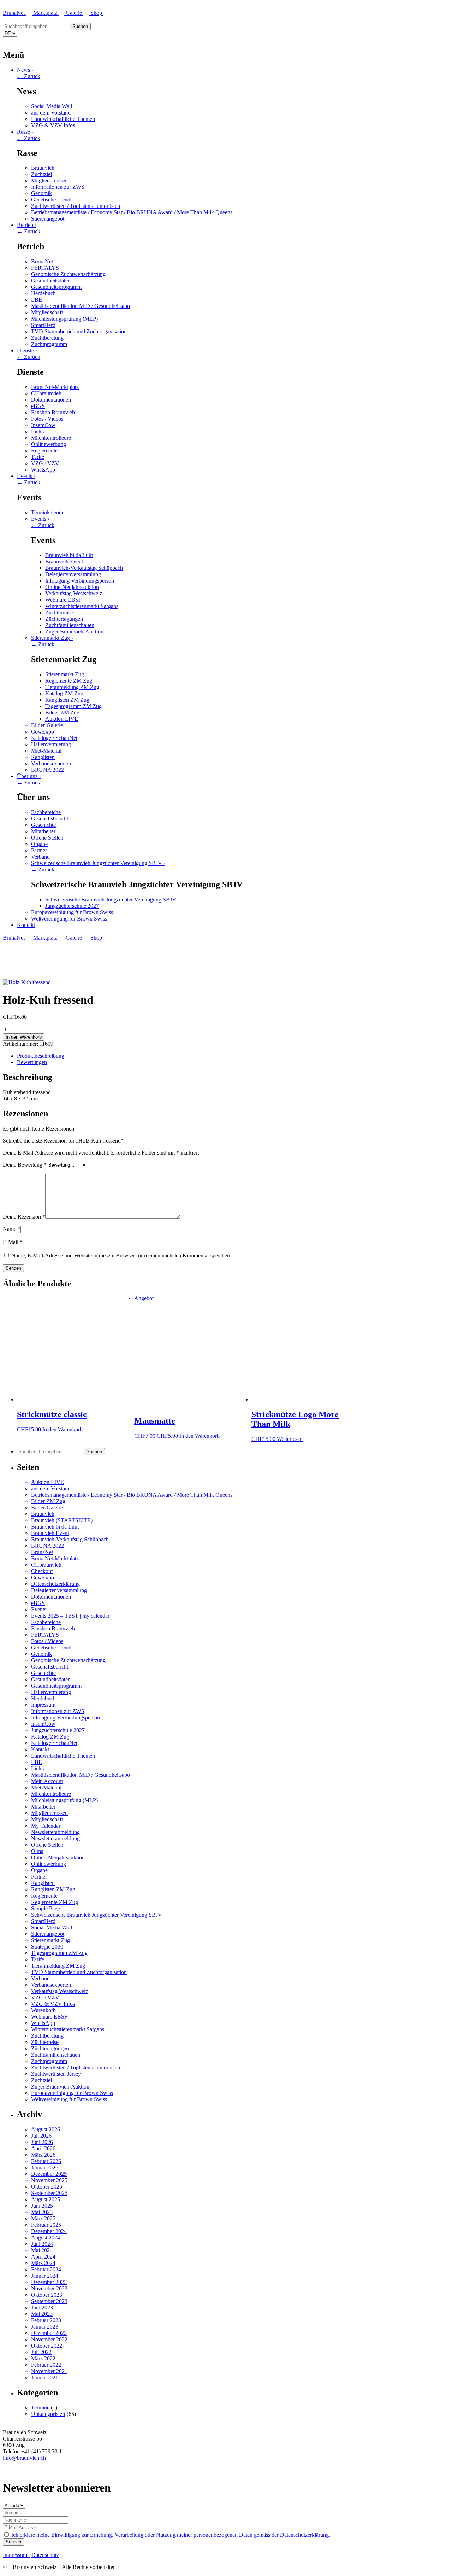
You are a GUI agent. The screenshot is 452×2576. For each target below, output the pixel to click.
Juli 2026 (41, 2136)
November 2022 (49, 2339)
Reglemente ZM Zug (69, 681)
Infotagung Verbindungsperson (80, 581)
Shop (97, 13)
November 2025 (49, 2180)
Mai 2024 (42, 2250)
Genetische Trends (52, 200)
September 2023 (49, 2301)
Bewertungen (32, 1062)
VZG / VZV (45, 463)
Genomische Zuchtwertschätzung (68, 274)
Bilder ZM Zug (62, 712)
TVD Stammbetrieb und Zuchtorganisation (79, 331)
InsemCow (43, 425)
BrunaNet (14, 13)
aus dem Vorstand (51, 113)
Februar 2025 (46, 2225)
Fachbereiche (46, 812)
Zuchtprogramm (49, 344)
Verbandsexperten (51, 763)
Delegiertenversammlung (73, 574)
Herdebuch (43, 293)
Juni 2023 (42, 2308)
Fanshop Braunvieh (53, 412)
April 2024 (43, 2257)
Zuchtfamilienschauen (70, 625)
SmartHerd (43, 325)
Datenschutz (45, 2555)
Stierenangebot (48, 219)
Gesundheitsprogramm (56, 287)
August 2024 (46, 2238)
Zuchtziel (41, 174)
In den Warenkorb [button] (63, 1429)
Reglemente (44, 451)
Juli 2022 (41, 2352)
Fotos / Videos (47, 419)
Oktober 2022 (47, 2346)
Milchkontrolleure (51, 438)
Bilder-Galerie (47, 725)
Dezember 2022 (49, 2333)
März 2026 (43, 2155)
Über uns (29, 776)
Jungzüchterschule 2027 (72, 906)
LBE (37, 300)
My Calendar (46, 1826)
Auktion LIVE (62, 719)
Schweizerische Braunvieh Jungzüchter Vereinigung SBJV (98, 863)
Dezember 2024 (49, 2231)
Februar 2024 (46, 2269)
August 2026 (46, 2129)
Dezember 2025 (49, 2174)
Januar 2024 (45, 2276)
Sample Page (46, 1908)
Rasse (25, 132)
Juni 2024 (42, 2244)
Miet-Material (46, 751)
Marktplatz (46, 13)
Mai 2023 (42, 2314)
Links (37, 431)
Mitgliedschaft (47, 312)
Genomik (41, 193)
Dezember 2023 (49, 2282)
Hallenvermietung (51, 744)
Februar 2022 (46, 2365)
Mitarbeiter (43, 831)
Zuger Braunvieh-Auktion (74, 632)
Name (12, 1229)
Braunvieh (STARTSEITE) (62, 1520)
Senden (13, 2542)
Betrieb (27, 225)
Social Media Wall (52, 106)
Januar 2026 (45, 2168)
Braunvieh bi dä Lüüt (69, 555)
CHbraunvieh (46, 393)
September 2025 (49, 2193)
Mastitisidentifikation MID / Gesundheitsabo (81, 306)
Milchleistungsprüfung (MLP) (64, 319)
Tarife (38, 457)
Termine (40, 2408)
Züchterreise (59, 612)
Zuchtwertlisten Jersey (56, 2074)
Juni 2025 (42, 2206)
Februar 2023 (46, 2320)
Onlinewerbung (49, 444)
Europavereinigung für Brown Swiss (72, 912)
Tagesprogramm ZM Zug (73, 706)
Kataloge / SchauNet (54, 738)
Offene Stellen (47, 838)
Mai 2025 (42, 2212)
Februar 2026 (46, 2161)
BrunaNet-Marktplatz (55, 387)
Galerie (75, 13)
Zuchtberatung (47, 338)
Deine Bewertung (25, 1165)
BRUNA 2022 (47, 770)
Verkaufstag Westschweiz (74, 593)
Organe (39, 844)
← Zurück (29, 76)
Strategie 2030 (47, 1947)
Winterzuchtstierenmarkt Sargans (82, 606)
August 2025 (46, 2199)
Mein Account (47, 1781)
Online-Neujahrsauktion (72, 587)
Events (26, 476)
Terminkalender (49, 512)
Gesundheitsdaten (51, 281)
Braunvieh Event (64, 562)
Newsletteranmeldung (55, 1838)
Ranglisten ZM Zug (67, 700)
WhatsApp (43, 470)
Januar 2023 (45, 2327)
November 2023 (49, 2288)
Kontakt (26, 925)
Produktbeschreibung (41, 1056)
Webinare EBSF (63, 600)
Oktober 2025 (47, 2187)
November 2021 (49, 2371)
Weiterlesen (290, 1439)
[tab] (233, 1056)
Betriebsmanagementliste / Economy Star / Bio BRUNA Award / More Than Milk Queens (132, 212)
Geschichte (43, 825)
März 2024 (43, 2263)
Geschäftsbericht (50, 819)
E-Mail (13, 1242)
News (25, 70)
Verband (40, 857)
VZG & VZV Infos (53, 125)
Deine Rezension (24, 1217)
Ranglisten (43, 757)
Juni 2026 (42, 2142)
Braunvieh (43, 168)
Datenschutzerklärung (55, 1584)
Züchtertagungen (64, 619)
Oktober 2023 (47, 2295)
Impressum (43, 1705)
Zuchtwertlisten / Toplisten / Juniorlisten (76, 206)
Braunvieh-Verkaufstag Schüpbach (84, 568)
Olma (37, 1851)
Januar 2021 (45, 2378)
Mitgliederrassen (49, 180)
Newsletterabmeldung (55, 1832)
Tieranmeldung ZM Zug (72, 687)
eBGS (38, 406)
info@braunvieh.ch (24, 2458)
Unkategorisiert (48, 2414)
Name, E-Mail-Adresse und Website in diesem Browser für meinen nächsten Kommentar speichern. (122, 1255)
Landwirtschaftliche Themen (63, 119)
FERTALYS (45, 268)
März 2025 (43, 2218)
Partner (39, 850)
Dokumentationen (51, 400)
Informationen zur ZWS (58, 187)
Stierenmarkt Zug (52, 638)
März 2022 (43, 2358)
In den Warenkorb (24, 1037)
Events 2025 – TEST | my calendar (70, 1616)
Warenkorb (43, 2010)
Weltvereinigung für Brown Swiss (69, 919)
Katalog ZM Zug (64, 693)
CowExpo (43, 732)
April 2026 (43, 2148)
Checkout (42, 1571)
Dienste (27, 351)
